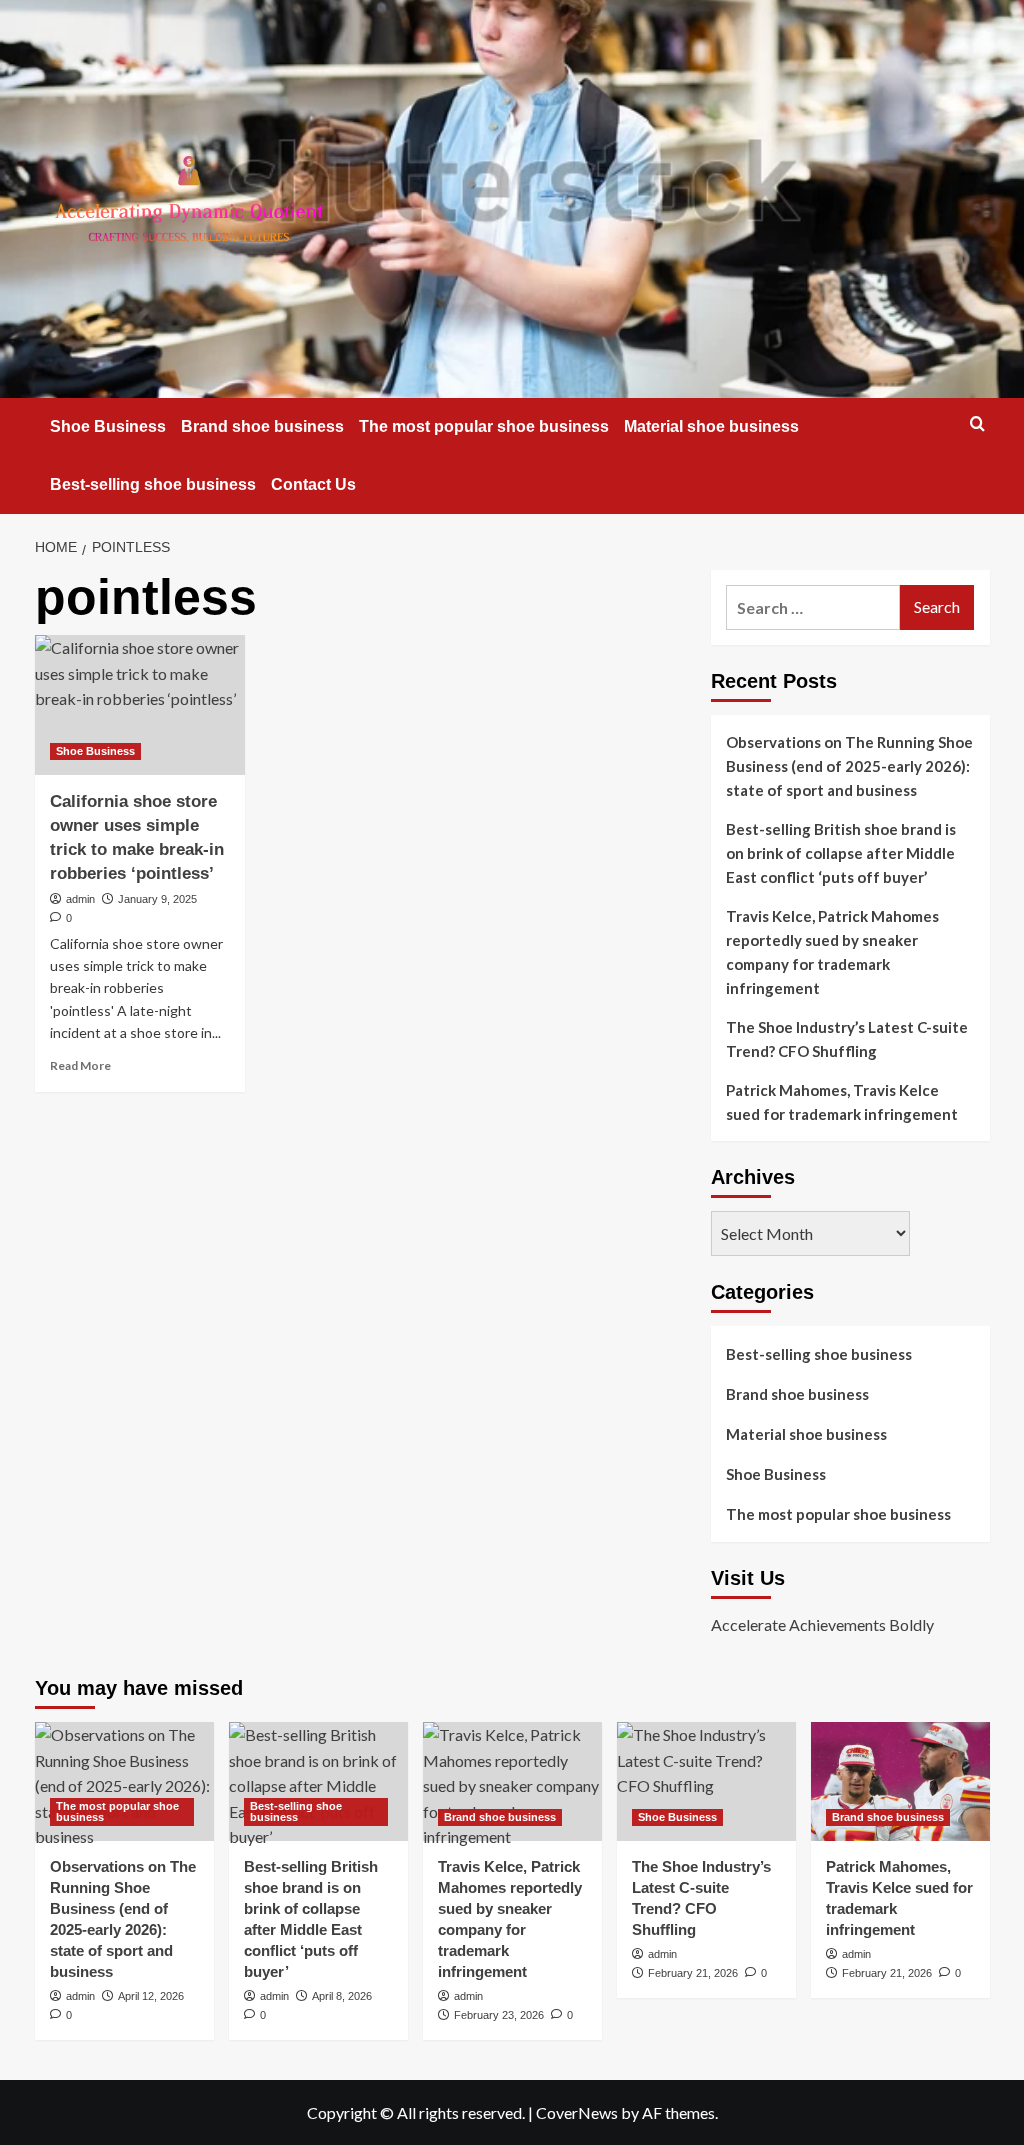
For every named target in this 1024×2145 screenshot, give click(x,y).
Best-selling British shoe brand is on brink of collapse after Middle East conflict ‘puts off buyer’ (841, 853)
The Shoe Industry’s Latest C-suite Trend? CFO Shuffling (847, 1039)
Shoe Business (108, 426)
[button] (977, 423)
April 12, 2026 (151, 1996)
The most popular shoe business (484, 426)
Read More (80, 1065)
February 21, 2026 (693, 1973)
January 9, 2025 (157, 899)
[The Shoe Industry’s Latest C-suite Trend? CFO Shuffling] (706, 1781)
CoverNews (577, 2112)
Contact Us (313, 484)
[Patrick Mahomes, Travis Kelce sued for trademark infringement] (900, 1781)
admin (80, 899)
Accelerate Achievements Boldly (822, 1624)
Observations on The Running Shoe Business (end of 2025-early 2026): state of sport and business (849, 766)
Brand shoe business (262, 426)
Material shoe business (711, 426)
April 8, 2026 (342, 1996)
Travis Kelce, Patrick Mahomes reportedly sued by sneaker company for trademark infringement (832, 952)
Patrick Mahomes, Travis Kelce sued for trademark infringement (842, 1102)
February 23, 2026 (499, 2015)
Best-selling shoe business (153, 484)
